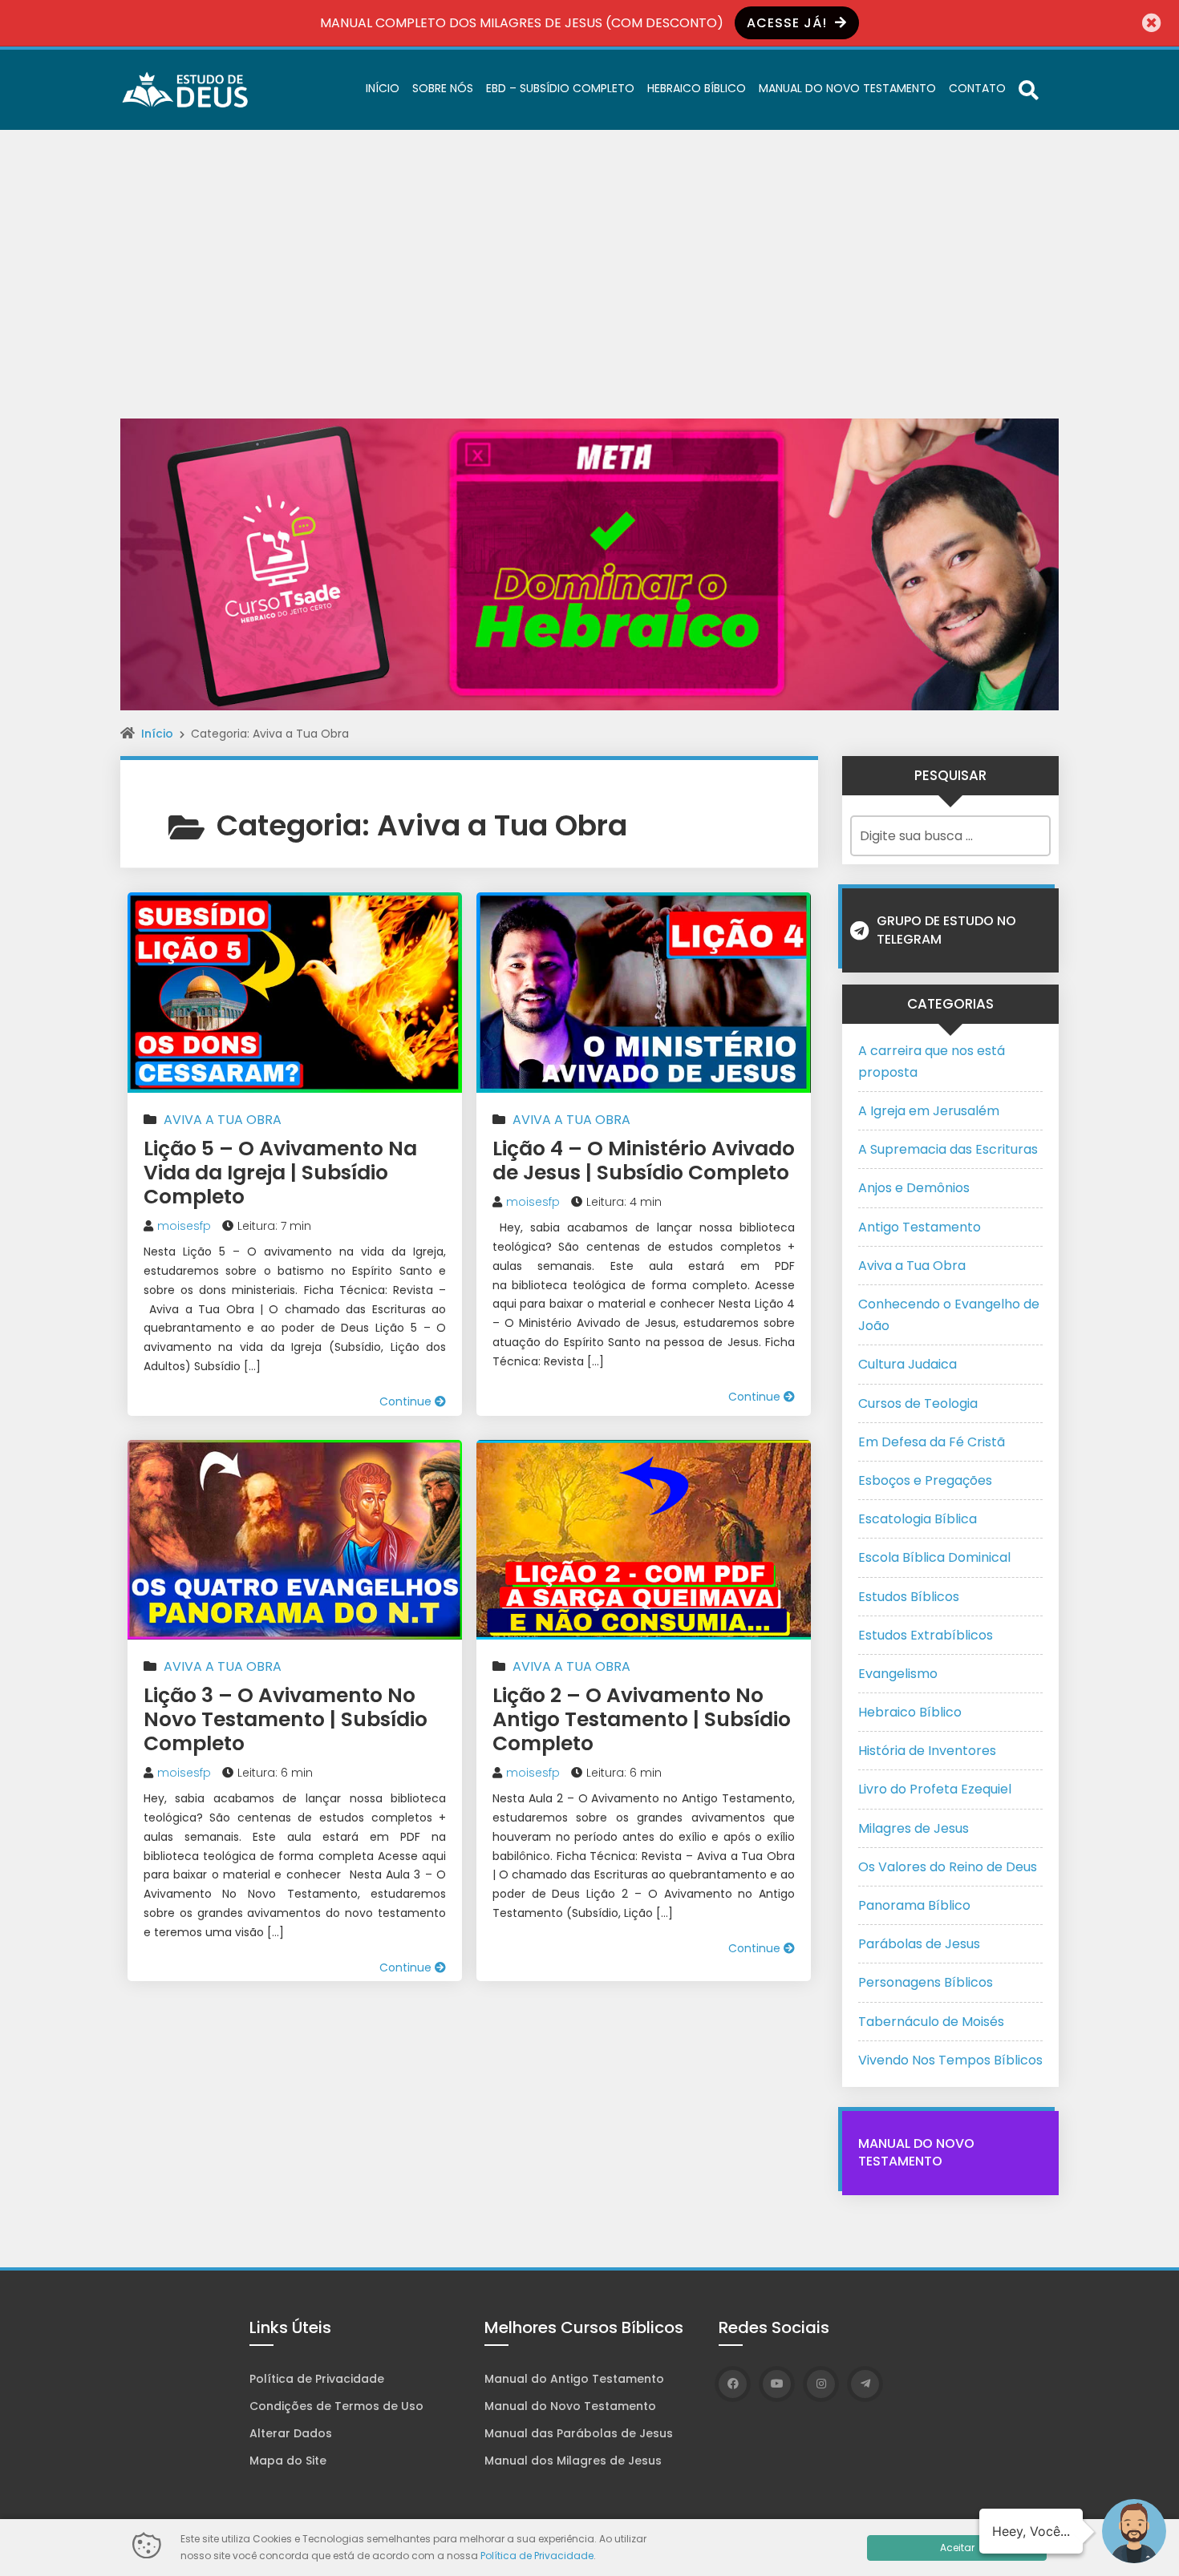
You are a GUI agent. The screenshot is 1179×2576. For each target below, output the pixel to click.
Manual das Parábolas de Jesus (579, 2433)
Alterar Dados (291, 2433)
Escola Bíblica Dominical (934, 1557)
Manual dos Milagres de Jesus (573, 2461)
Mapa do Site (288, 2461)
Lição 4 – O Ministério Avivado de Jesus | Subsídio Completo (644, 1161)
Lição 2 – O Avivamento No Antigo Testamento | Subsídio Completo (642, 1719)
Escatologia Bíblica (918, 1519)
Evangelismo (898, 1674)
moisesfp (184, 1226)
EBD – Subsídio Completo (560, 88)
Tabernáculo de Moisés (931, 2022)
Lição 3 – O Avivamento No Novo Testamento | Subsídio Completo (286, 1719)
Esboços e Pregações (925, 1480)
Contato (977, 88)
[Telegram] (865, 2384)
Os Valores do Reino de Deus (948, 1867)
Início (383, 88)
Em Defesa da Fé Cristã (932, 1442)
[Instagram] (821, 2384)
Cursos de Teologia (918, 1403)
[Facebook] (733, 2384)
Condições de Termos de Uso (336, 2406)
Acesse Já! (789, 23)
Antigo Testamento (920, 1227)
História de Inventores (927, 1751)
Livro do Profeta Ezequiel (935, 1789)
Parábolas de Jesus (919, 1944)
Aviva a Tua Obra (223, 1120)
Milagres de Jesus (914, 1828)
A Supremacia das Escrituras (948, 1149)
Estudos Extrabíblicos (926, 1635)
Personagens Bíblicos (926, 1982)
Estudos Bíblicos (909, 1597)
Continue (407, 1401)
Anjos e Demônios (914, 1188)
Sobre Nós (443, 88)
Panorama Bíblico (914, 1905)
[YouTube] (777, 2384)
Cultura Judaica (908, 1364)
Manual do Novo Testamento (847, 88)
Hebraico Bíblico (697, 88)
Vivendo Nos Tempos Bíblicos (950, 2060)
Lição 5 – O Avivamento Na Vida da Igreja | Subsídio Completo (280, 1173)
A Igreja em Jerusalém (929, 1111)
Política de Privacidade (317, 2379)
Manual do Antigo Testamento (574, 2379)
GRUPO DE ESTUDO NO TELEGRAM (946, 930)
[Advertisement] (589, 250)
